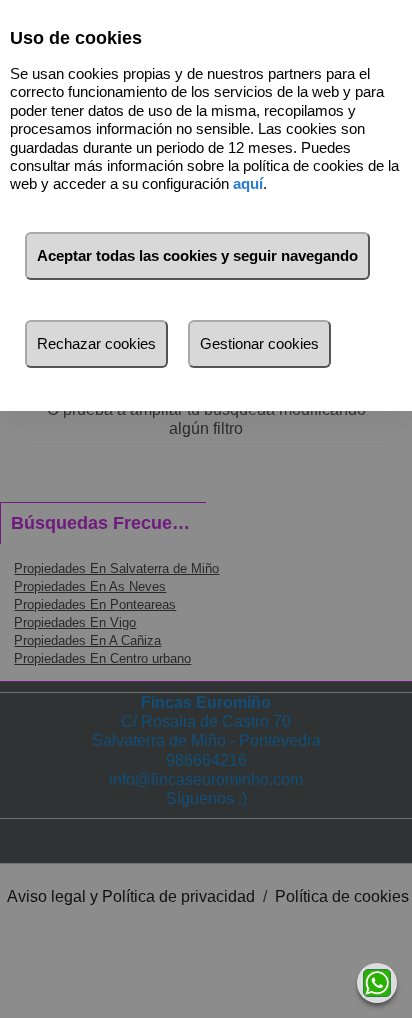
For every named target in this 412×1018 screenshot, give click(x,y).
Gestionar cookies (259, 343)
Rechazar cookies (96, 343)
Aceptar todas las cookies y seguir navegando (197, 255)
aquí (248, 183)
